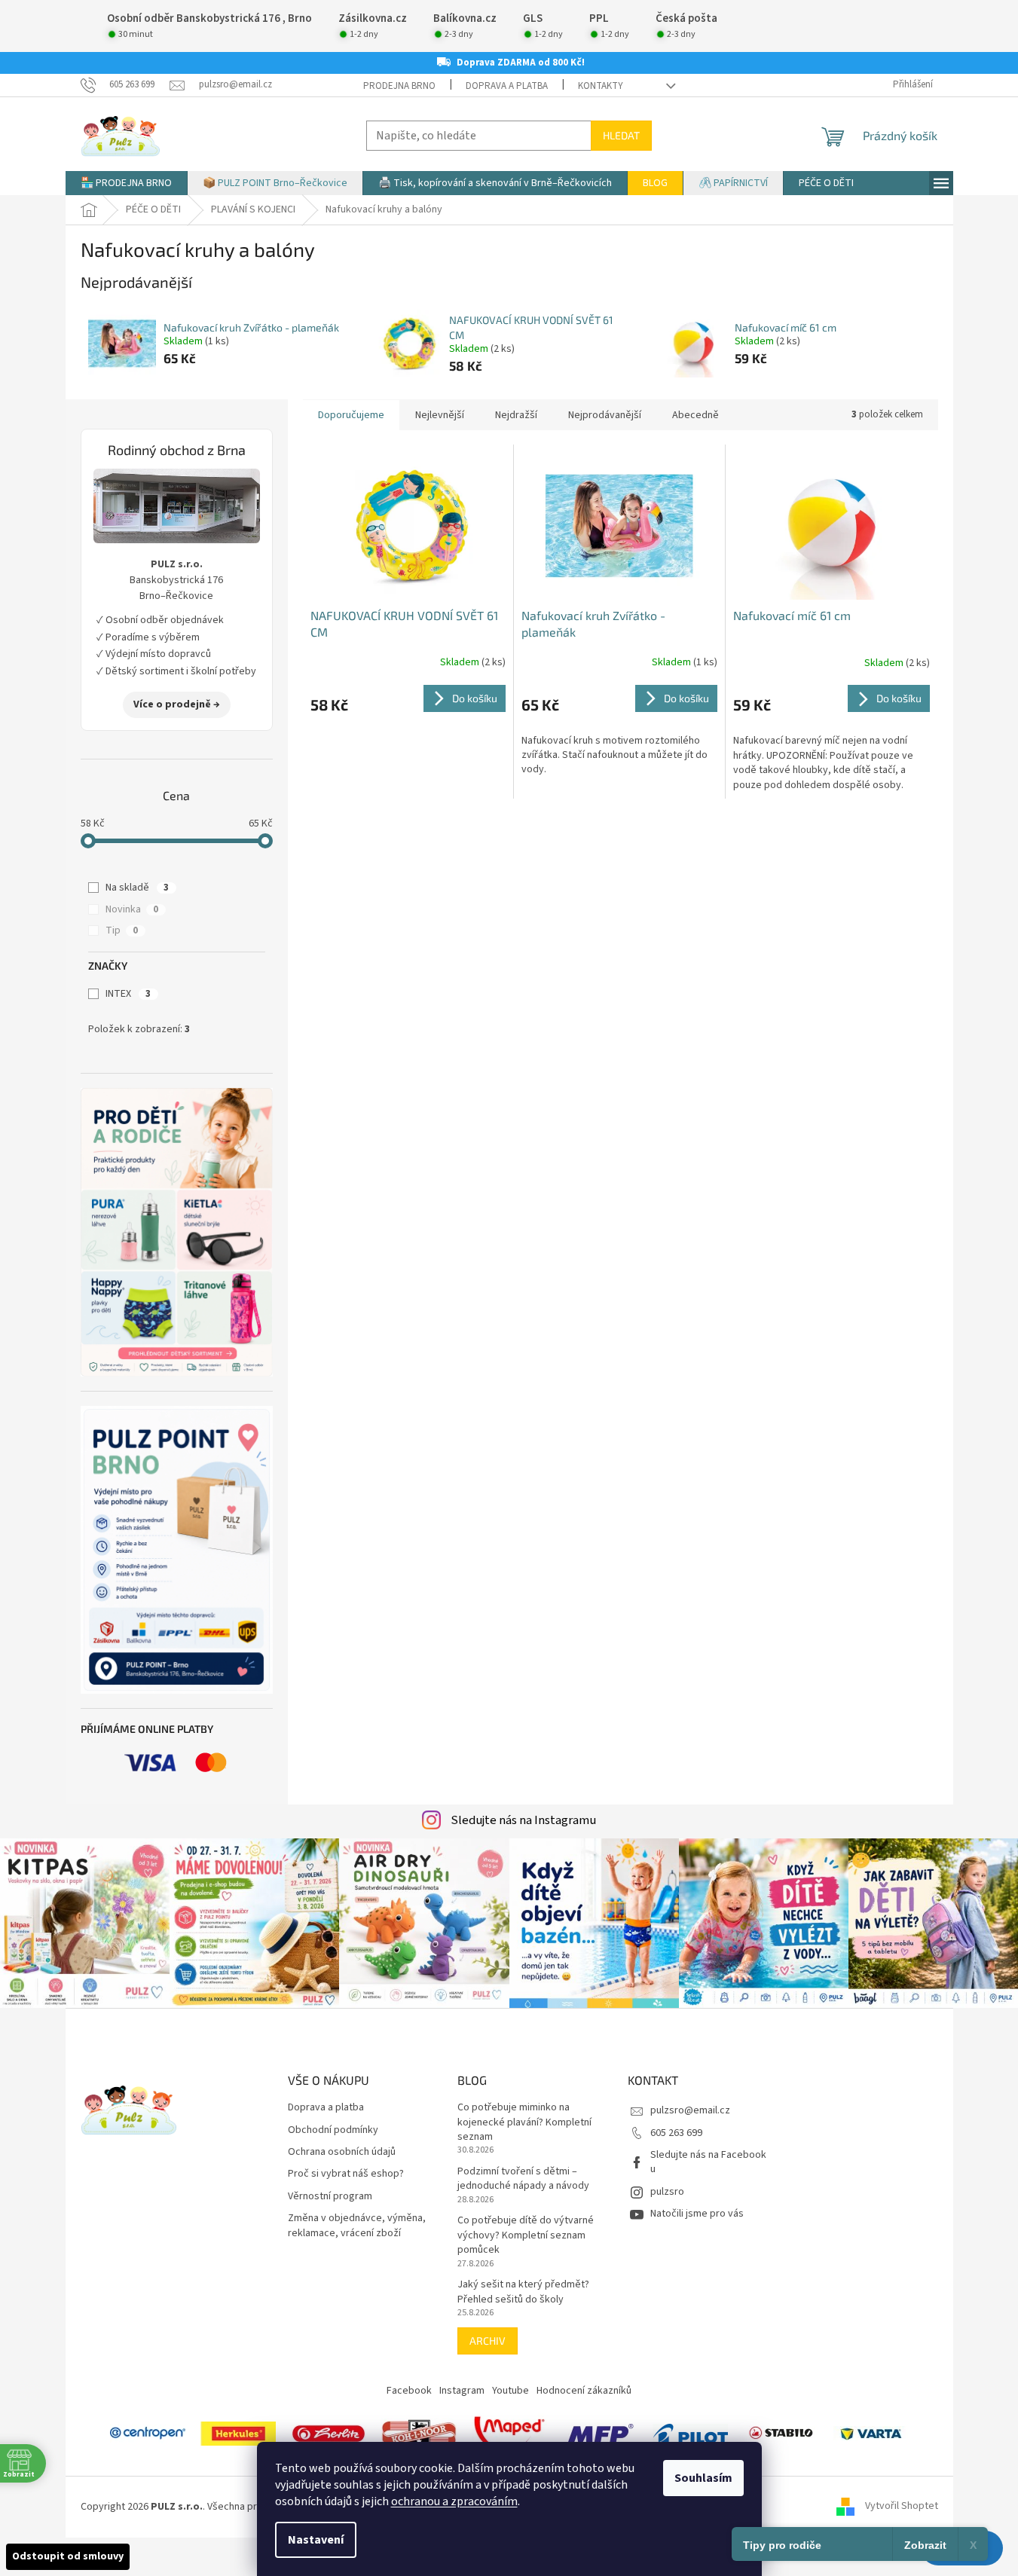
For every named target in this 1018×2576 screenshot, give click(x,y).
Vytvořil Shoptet (902, 2507)
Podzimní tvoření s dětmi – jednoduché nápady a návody (523, 2179)
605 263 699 (676, 2133)
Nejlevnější (440, 415)
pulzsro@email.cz (690, 2110)
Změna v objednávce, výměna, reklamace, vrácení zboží (357, 2226)
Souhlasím (703, 2478)
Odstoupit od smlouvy (68, 2556)
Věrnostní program (330, 2197)
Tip (122, 930)
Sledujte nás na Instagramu (523, 1820)
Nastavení (316, 2540)
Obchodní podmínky (333, 2130)
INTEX (128, 994)
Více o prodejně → (177, 704)
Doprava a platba (507, 86)
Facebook (409, 2391)
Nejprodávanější (605, 415)
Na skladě (137, 888)
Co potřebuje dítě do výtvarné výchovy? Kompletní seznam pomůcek (526, 2235)
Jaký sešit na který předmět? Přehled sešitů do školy (523, 2292)
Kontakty (601, 86)
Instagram (462, 2391)
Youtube (511, 2391)
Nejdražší (516, 415)
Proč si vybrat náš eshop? (346, 2174)
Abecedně (695, 415)
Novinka (132, 909)
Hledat (621, 135)
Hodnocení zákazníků (584, 2391)
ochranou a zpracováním (454, 2501)
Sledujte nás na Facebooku (708, 2162)
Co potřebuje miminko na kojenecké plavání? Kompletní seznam (524, 2122)
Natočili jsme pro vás (697, 2214)
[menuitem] (126, 183)
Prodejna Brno (399, 86)
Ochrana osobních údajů (342, 2152)
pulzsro (667, 2192)
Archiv (488, 2341)
